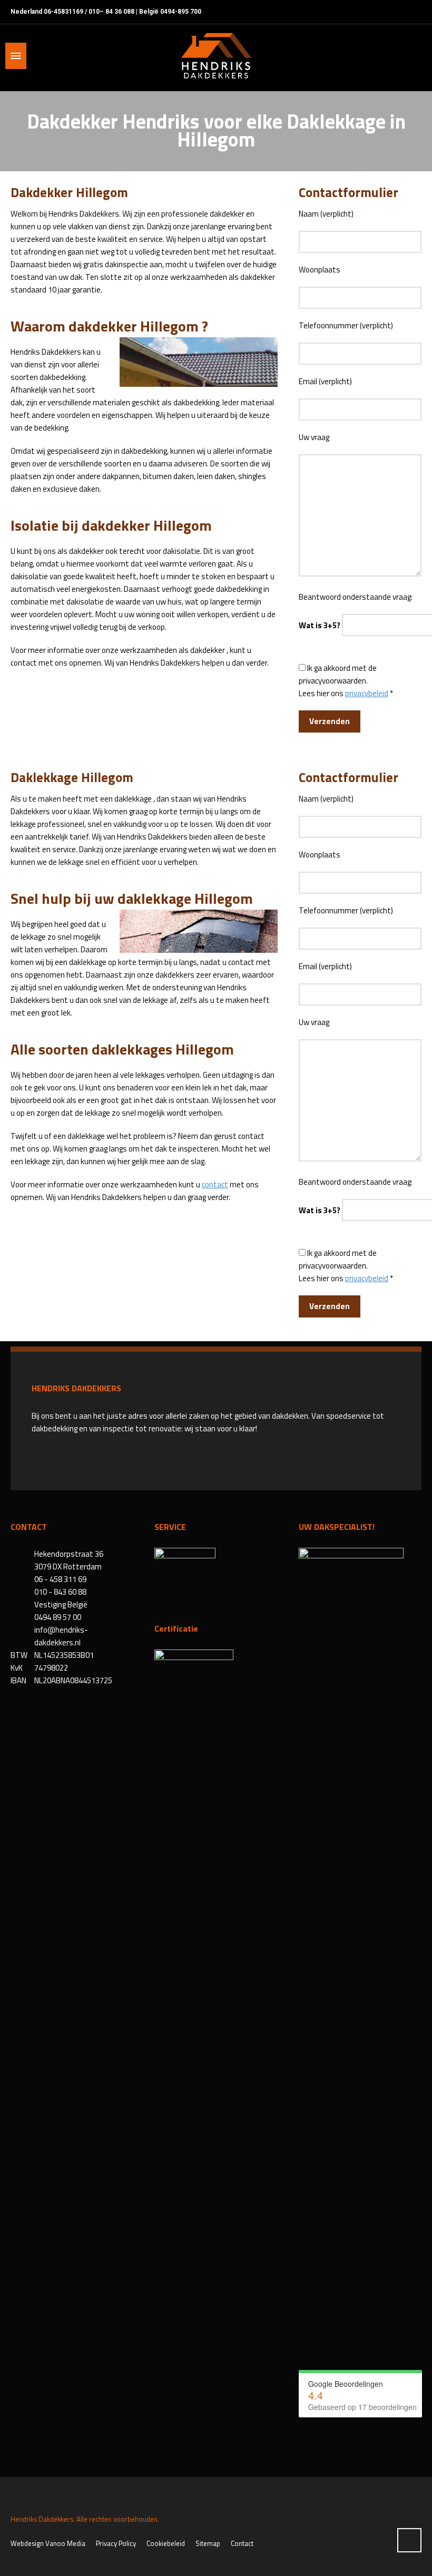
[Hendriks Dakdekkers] (216, 56)
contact (215, 1184)
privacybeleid (367, 693)
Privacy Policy (116, 2543)
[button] (13, 2562)
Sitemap (208, 2543)
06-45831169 (63, 12)
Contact (242, 2543)
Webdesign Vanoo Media (48, 2543)
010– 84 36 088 (111, 12)
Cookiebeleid (166, 2543)
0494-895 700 (181, 12)
